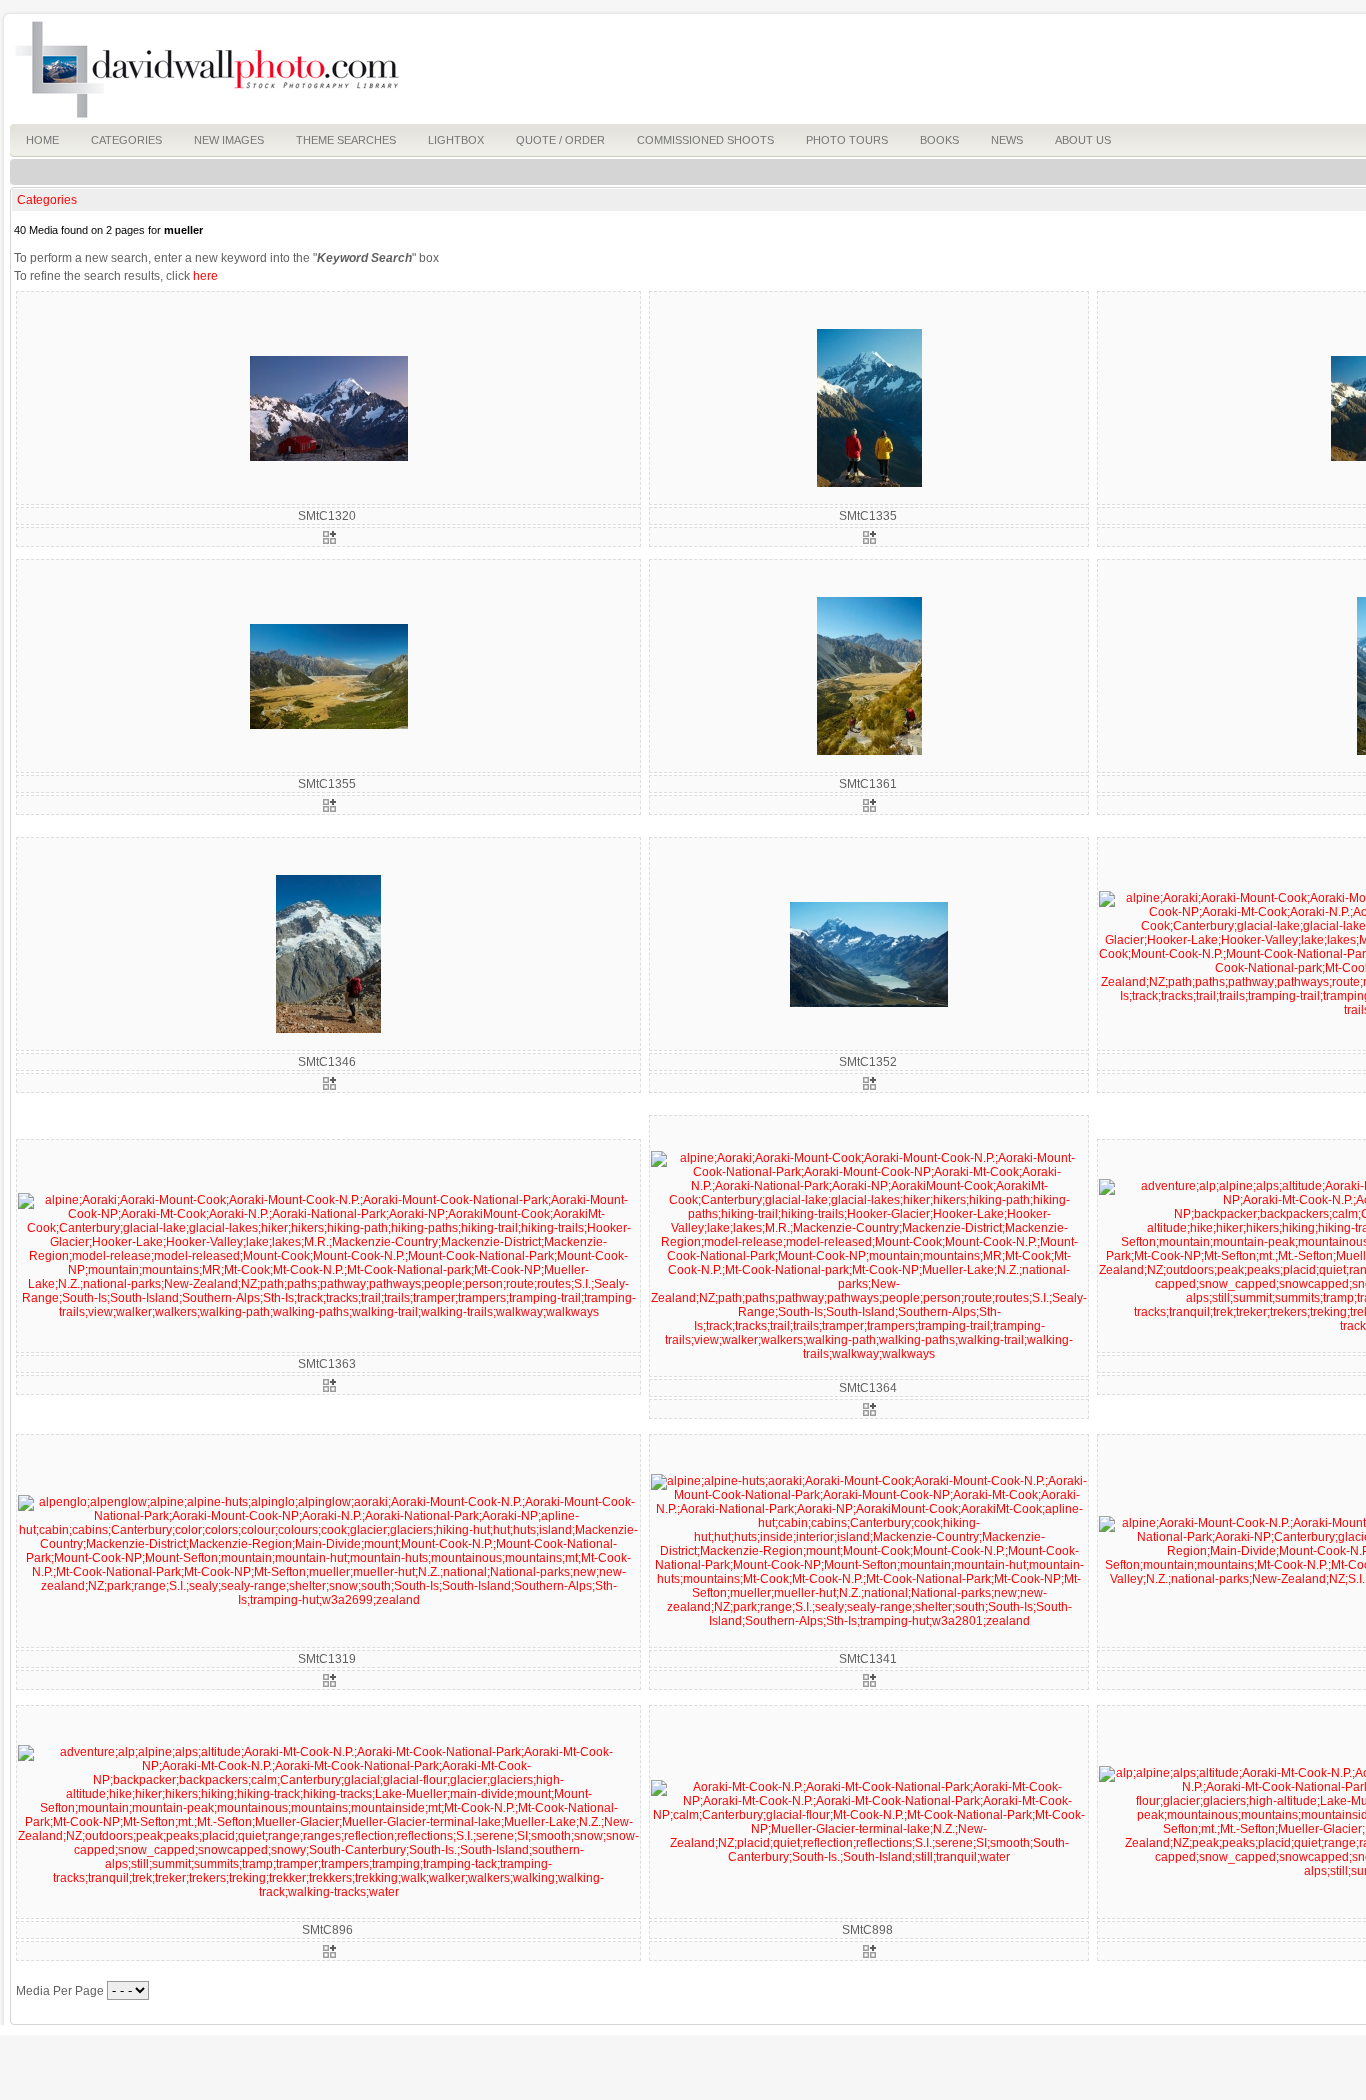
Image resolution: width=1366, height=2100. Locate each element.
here (205, 276)
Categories (47, 200)
